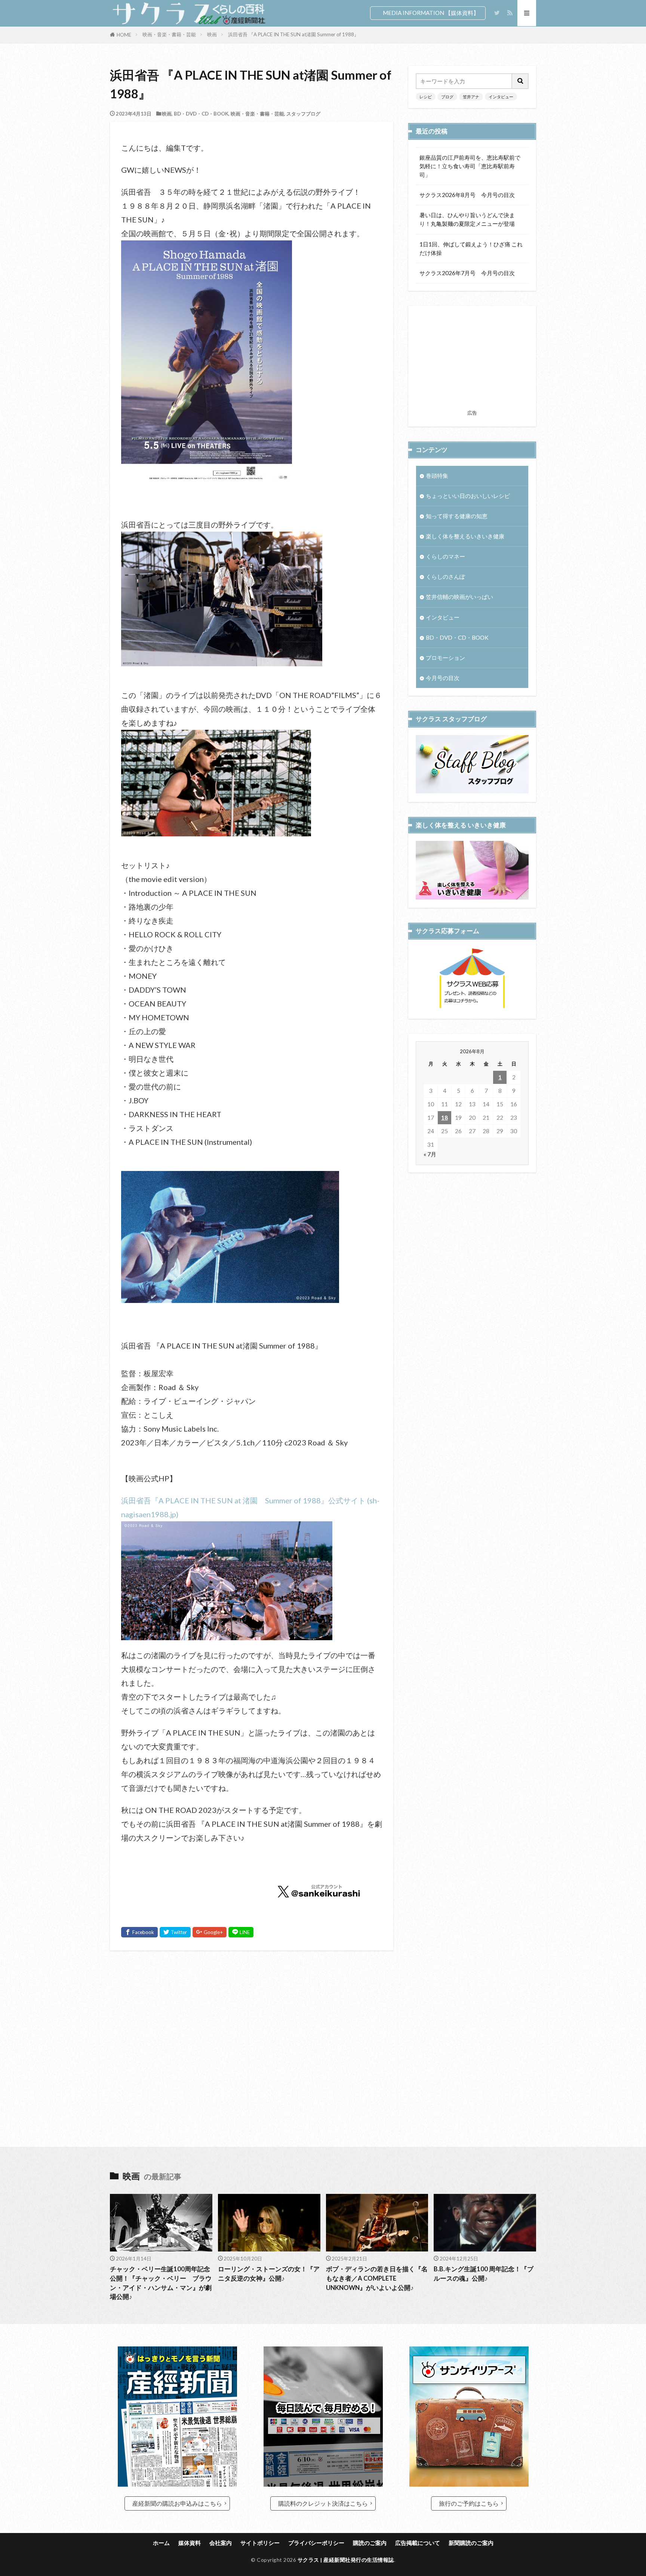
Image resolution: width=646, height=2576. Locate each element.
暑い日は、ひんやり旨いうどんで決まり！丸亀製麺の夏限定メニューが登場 (467, 219)
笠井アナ (471, 97)
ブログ (447, 97)
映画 (212, 34)
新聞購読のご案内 (471, 2543)
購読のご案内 (370, 2543)
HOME (124, 35)
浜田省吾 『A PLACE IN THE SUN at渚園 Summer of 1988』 (293, 34)
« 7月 (430, 1154)
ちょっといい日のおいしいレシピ (468, 496)
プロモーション (445, 658)
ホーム (161, 2543)
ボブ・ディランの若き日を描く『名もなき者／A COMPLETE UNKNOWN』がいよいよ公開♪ (377, 2278)
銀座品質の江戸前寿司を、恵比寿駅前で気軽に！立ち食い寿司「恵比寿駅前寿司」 (470, 166)
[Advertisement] (252, 2037)
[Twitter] (175, 1932)
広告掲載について (418, 2543)
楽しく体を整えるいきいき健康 (465, 536)
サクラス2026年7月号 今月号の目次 (467, 273)
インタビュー (501, 97)
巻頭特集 (437, 476)
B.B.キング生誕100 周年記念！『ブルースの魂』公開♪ (484, 2274)
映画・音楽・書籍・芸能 (169, 34)
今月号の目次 (443, 678)
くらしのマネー (445, 556)
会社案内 (221, 2543)
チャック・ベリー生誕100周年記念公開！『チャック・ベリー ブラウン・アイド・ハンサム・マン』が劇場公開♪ (161, 2283)
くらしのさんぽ (445, 577)
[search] (520, 81)
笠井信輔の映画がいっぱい (459, 597)
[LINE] (241, 1932)
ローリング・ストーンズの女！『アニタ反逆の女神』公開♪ (269, 2274)
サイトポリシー (260, 2543)
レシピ (426, 97)
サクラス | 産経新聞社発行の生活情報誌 (346, 2560)
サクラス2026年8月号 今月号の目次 (467, 195)
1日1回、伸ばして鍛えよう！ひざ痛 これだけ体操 (471, 248)
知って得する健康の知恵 (457, 516)
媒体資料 (190, 2543)
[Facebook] (139, 1932)
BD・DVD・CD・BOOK (201, 114)
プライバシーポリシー (316, 2543)
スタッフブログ (303, 114)
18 (444, 1118)
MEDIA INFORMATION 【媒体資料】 (431, 13)
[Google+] (210, 1932)
